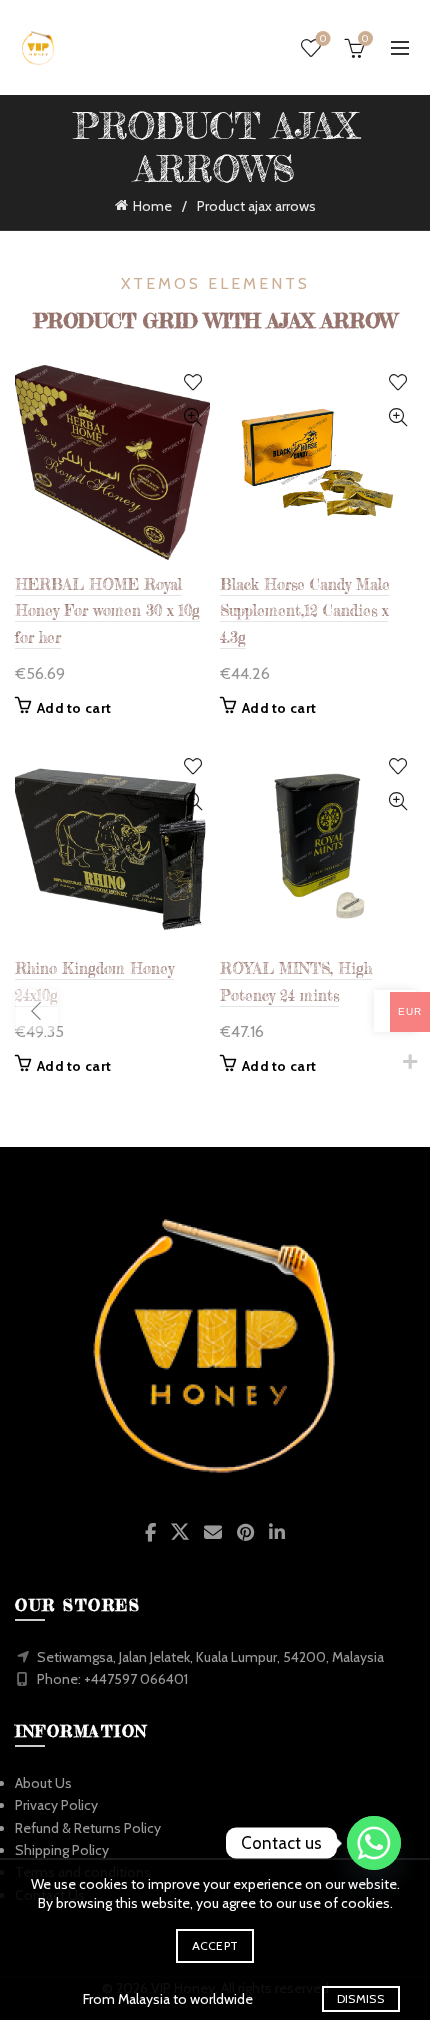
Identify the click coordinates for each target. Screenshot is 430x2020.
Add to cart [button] (74, 708)
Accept (215, 1945)
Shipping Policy (62, 1850)
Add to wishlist (192, 382)
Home (152, 206)
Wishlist (323, 39)
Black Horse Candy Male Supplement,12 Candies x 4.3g (305, 611)
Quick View (192, 417)
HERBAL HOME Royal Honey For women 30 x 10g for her (107, 611)
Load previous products (37, 1011)
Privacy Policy (56, 1805)
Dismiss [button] (360, 1998)
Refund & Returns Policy (88, 1828)
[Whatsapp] (374, 1843)
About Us (43, 1783)
